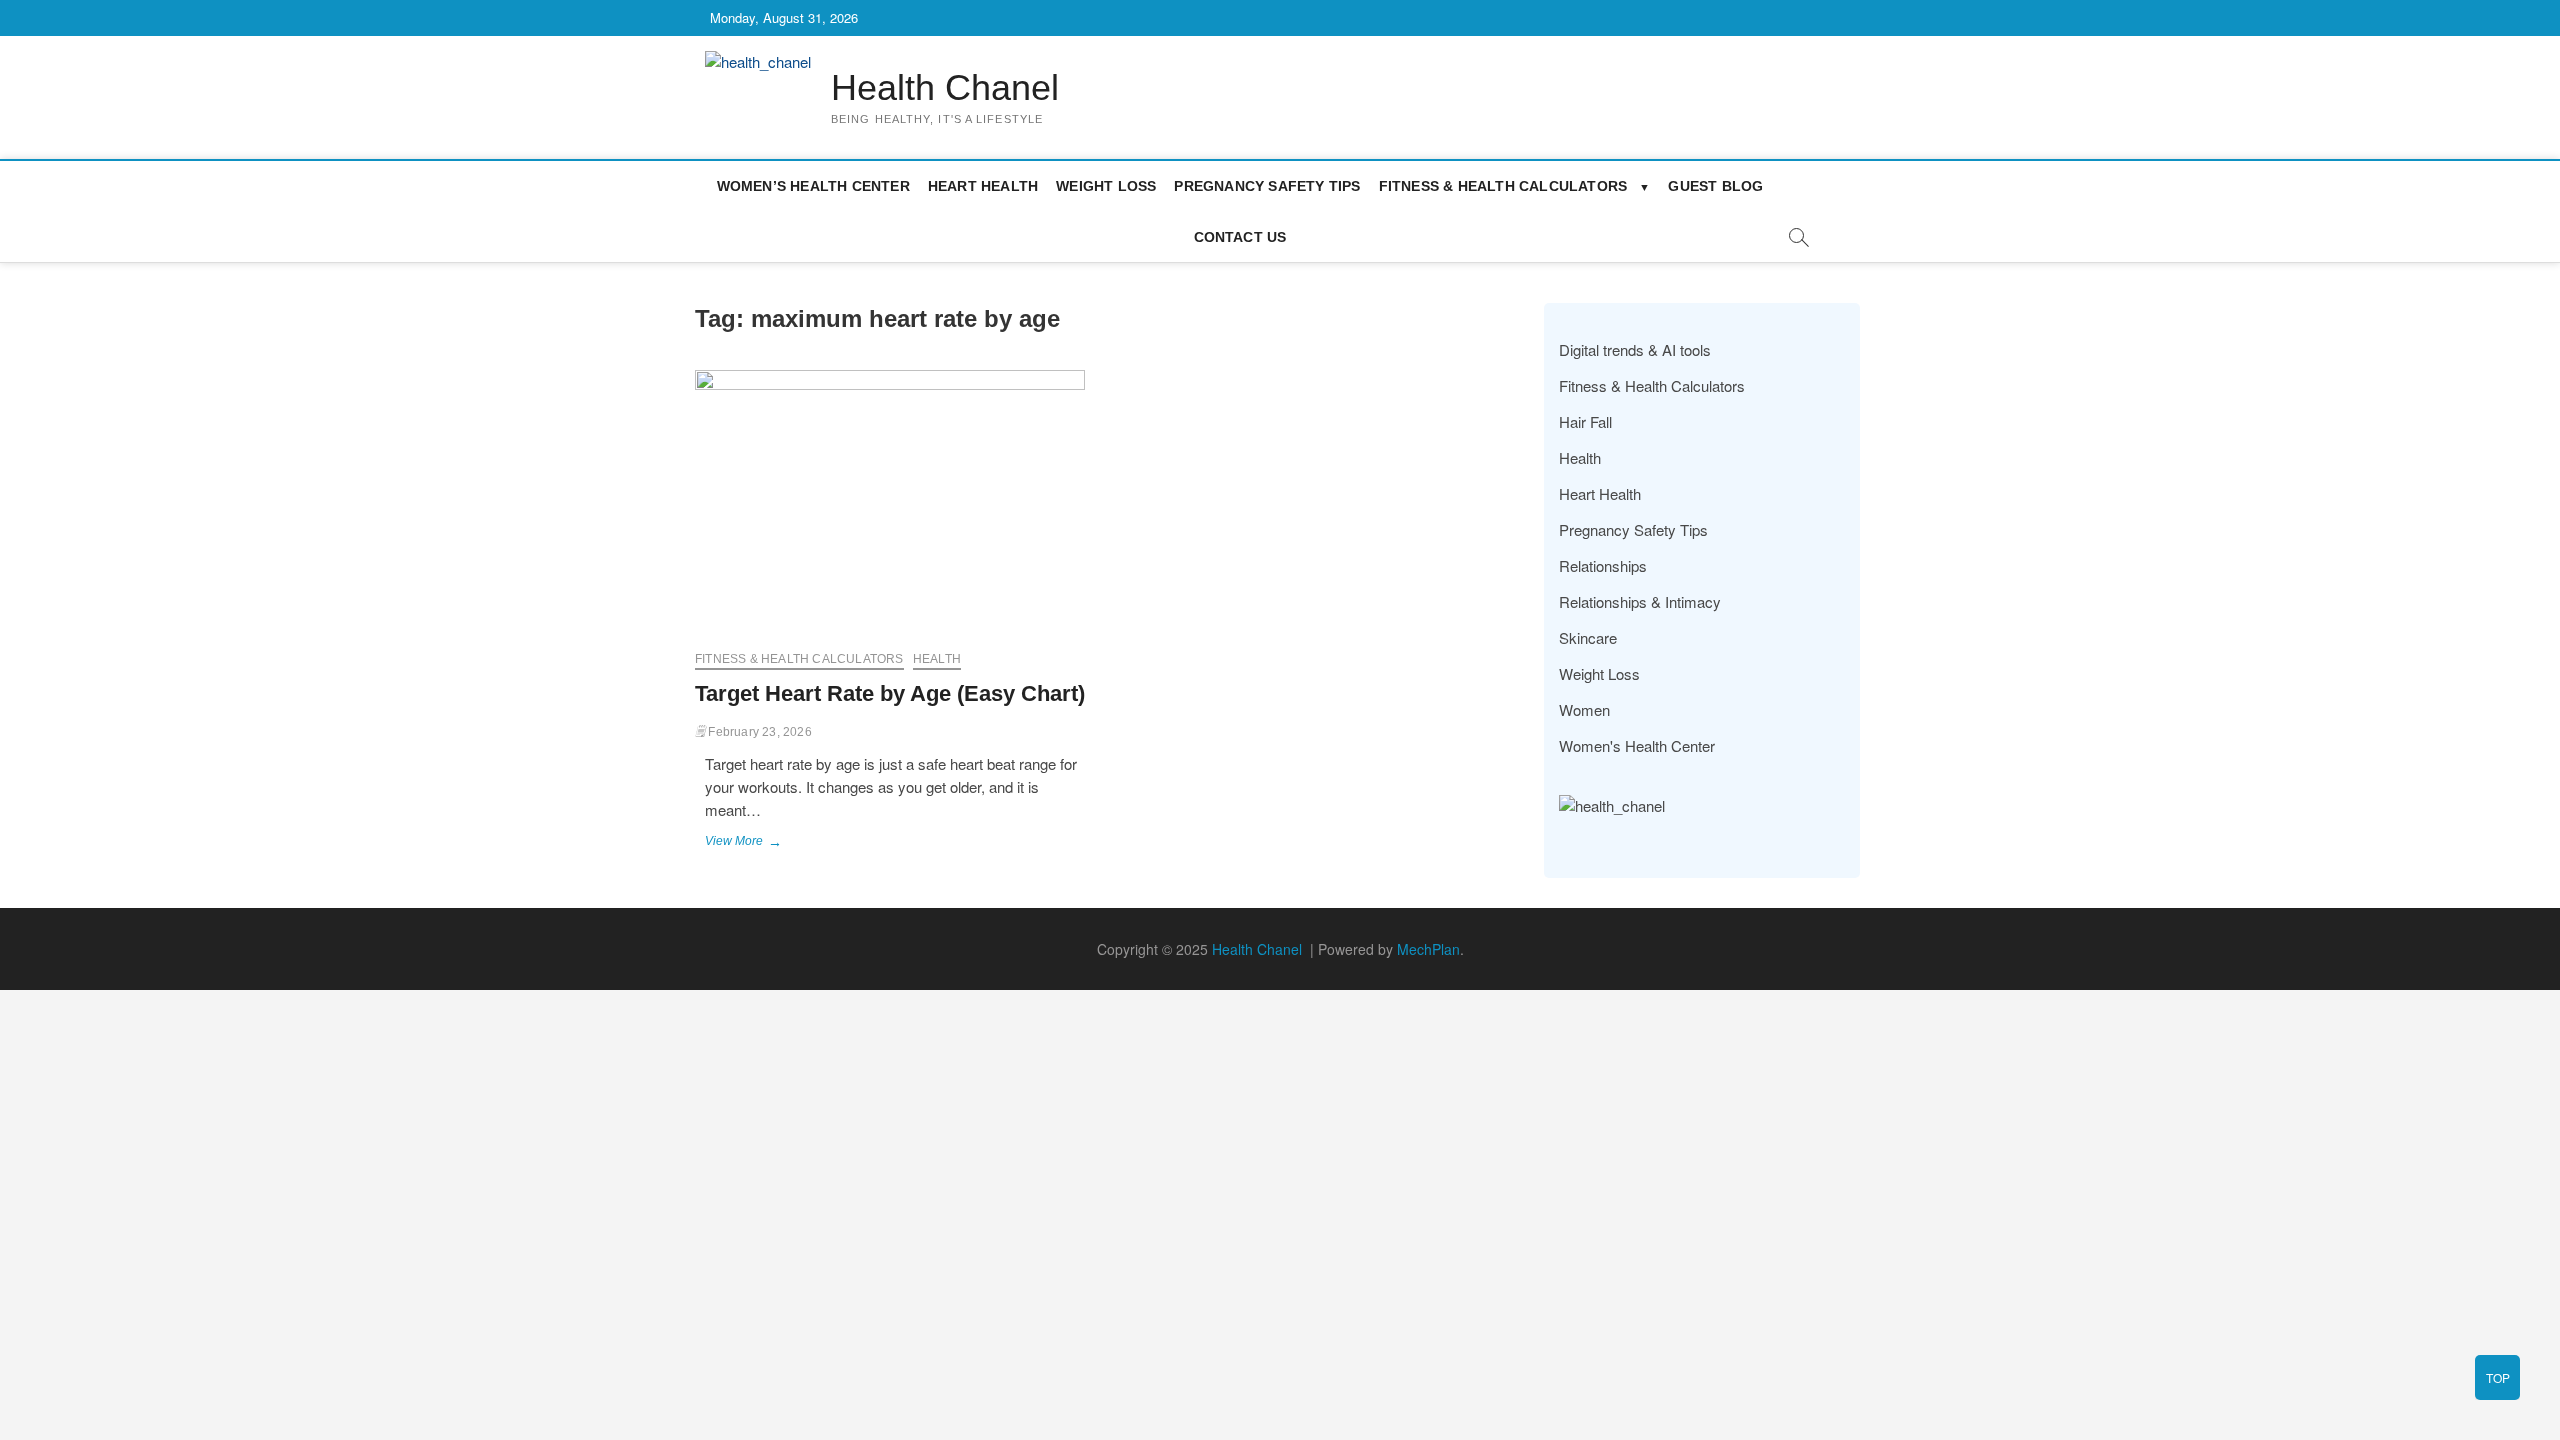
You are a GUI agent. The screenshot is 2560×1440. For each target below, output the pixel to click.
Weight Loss (1106, 186)
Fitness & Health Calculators (1503, 186)
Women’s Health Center (813, 186)
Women (1584, 709)
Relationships (1603, 565)
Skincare (1588, 637)
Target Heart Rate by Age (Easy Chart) (890, 693)
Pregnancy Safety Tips (1267, 186)
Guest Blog (1715, 186)
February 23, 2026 (758, 732)
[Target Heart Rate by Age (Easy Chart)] (890, 502)
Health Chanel (945, 87)
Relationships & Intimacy (1640, 601)
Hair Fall (1585, 421)
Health (937, 659)
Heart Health (983, 186)
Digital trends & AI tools (1635, 349)
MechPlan (1428, 949)
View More (750, 843)
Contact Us (1240, 237)
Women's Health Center (1637, 745)
